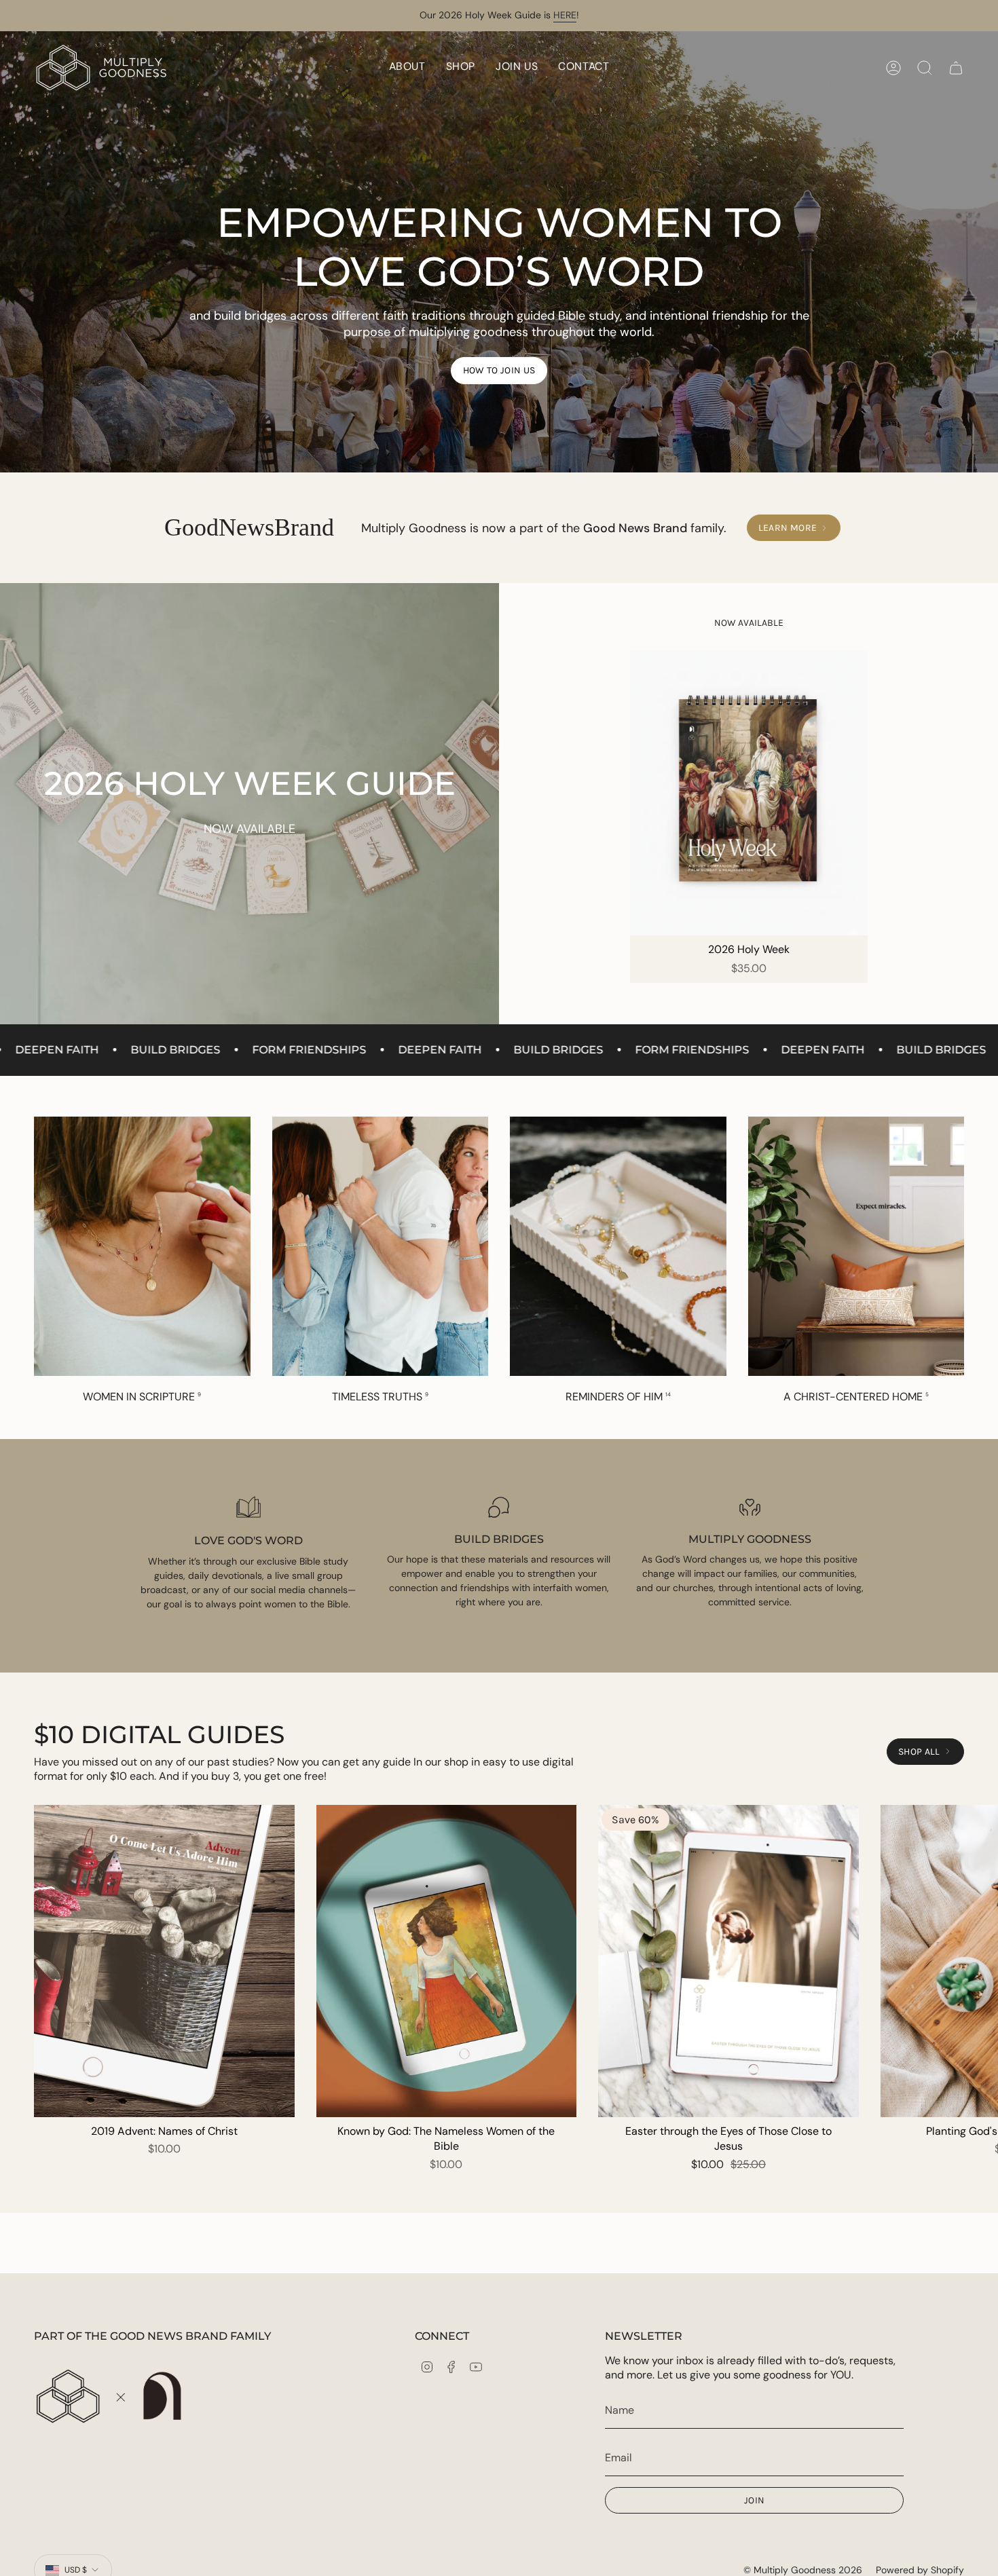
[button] (461, 68)
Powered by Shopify (920, 2570)
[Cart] (956, 68)
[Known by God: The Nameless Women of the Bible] (447, 1961)
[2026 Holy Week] (749, 793)
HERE (565, 15)
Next (978, 1961)
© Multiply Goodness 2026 (803, 2570)
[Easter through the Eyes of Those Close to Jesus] (728, 1961)
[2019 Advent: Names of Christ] (164, 1961)
